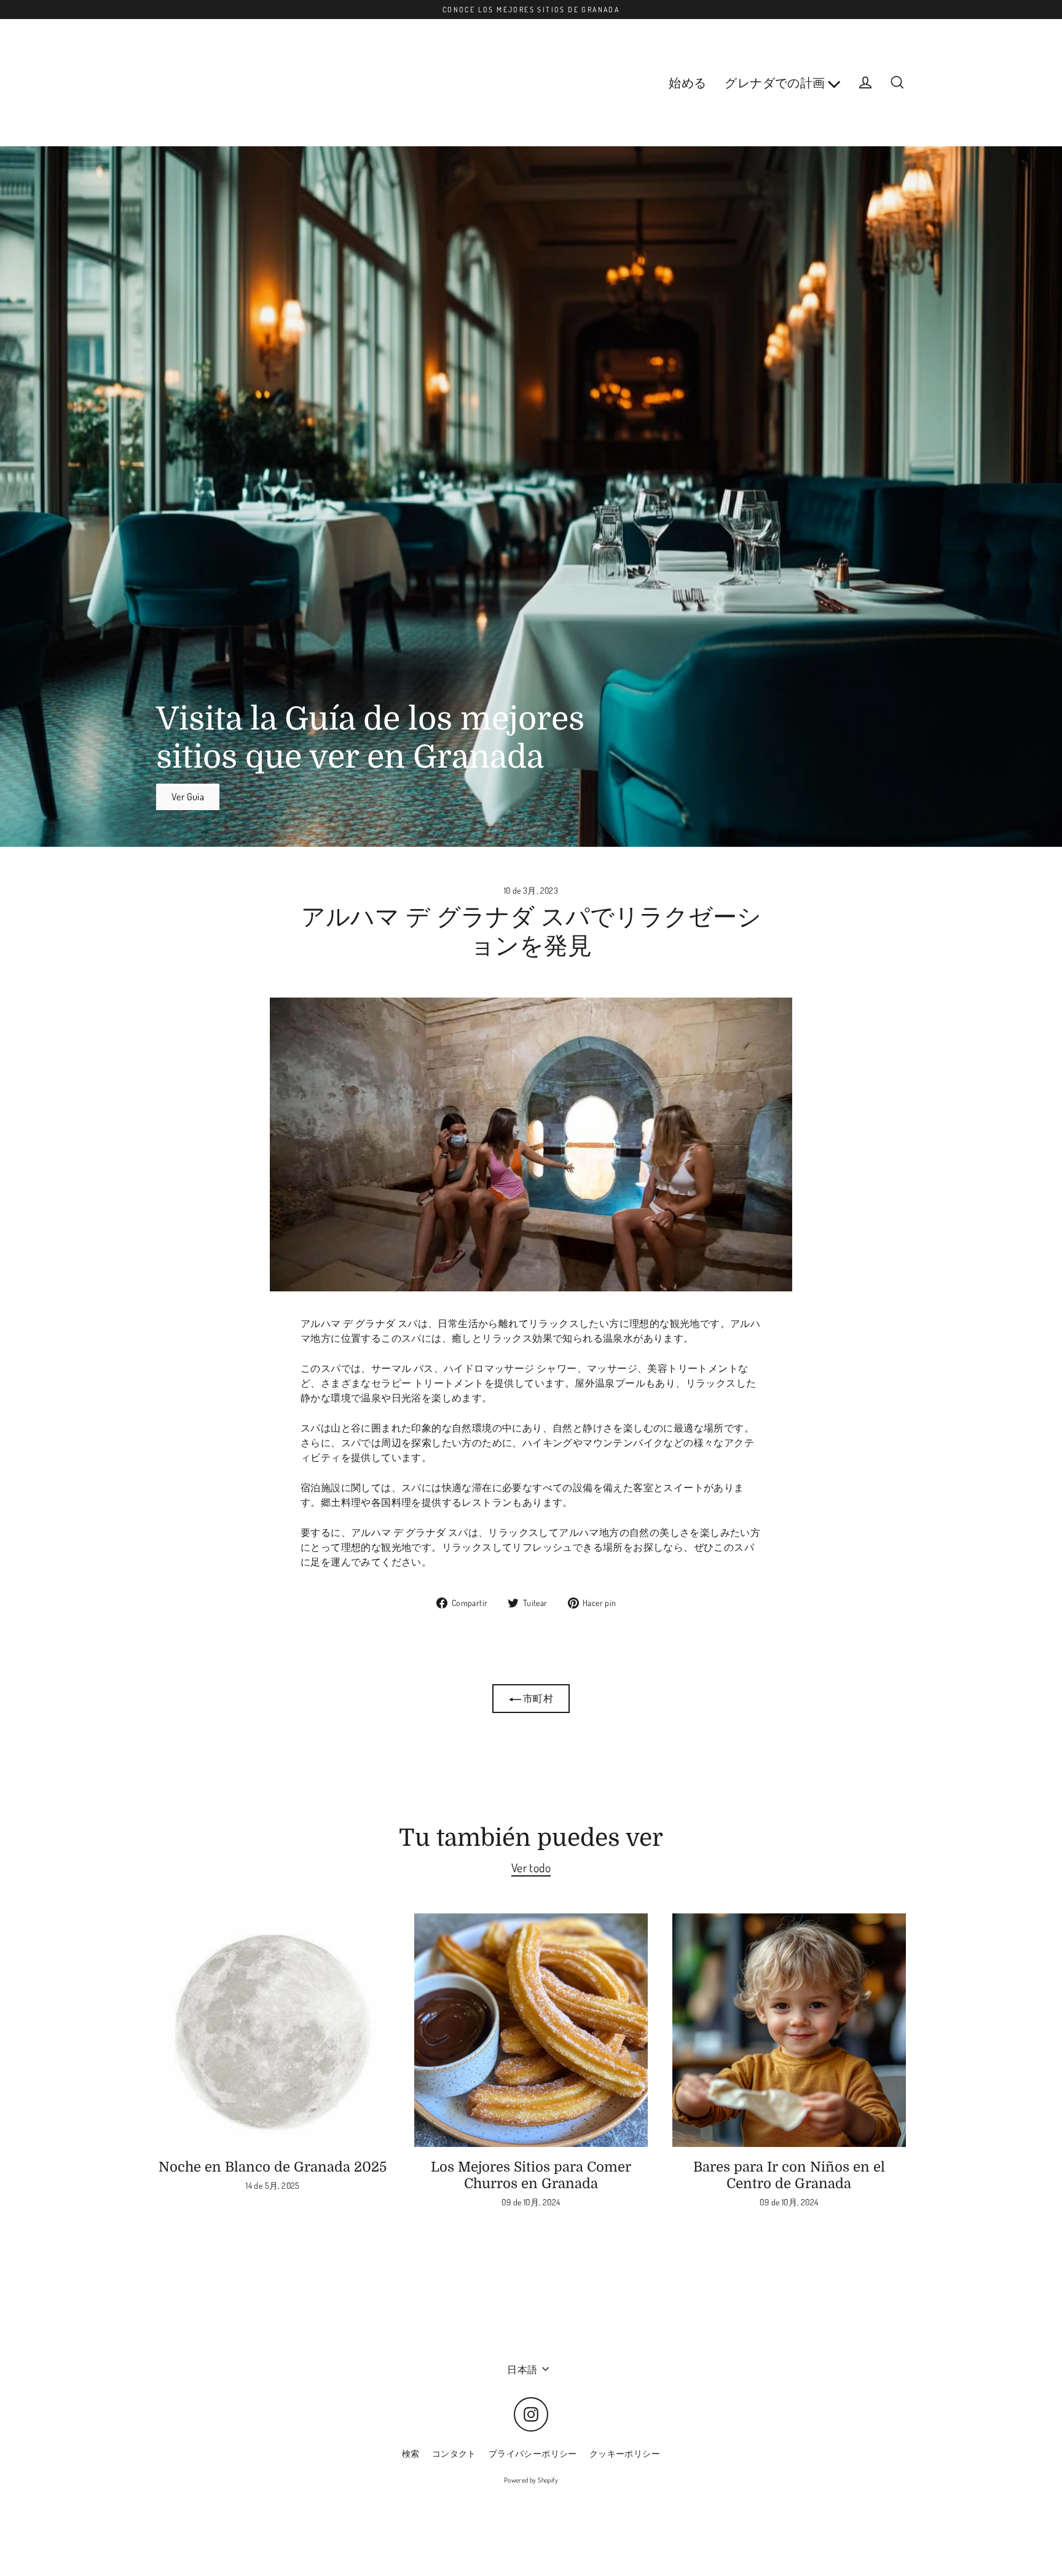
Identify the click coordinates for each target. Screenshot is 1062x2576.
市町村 (537, 1698)
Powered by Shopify (531, 2480)
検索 (411, 2453)
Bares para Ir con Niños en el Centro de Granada (789, 2175)
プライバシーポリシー (533, 2453)
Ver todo (531, 1868)
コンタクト (454, 2453)
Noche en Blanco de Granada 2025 (273, 2167)
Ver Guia (188, 797)
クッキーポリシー (625, 2453)
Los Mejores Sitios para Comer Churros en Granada (531, 2175)
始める (687, 83)
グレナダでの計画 (776, 83)
